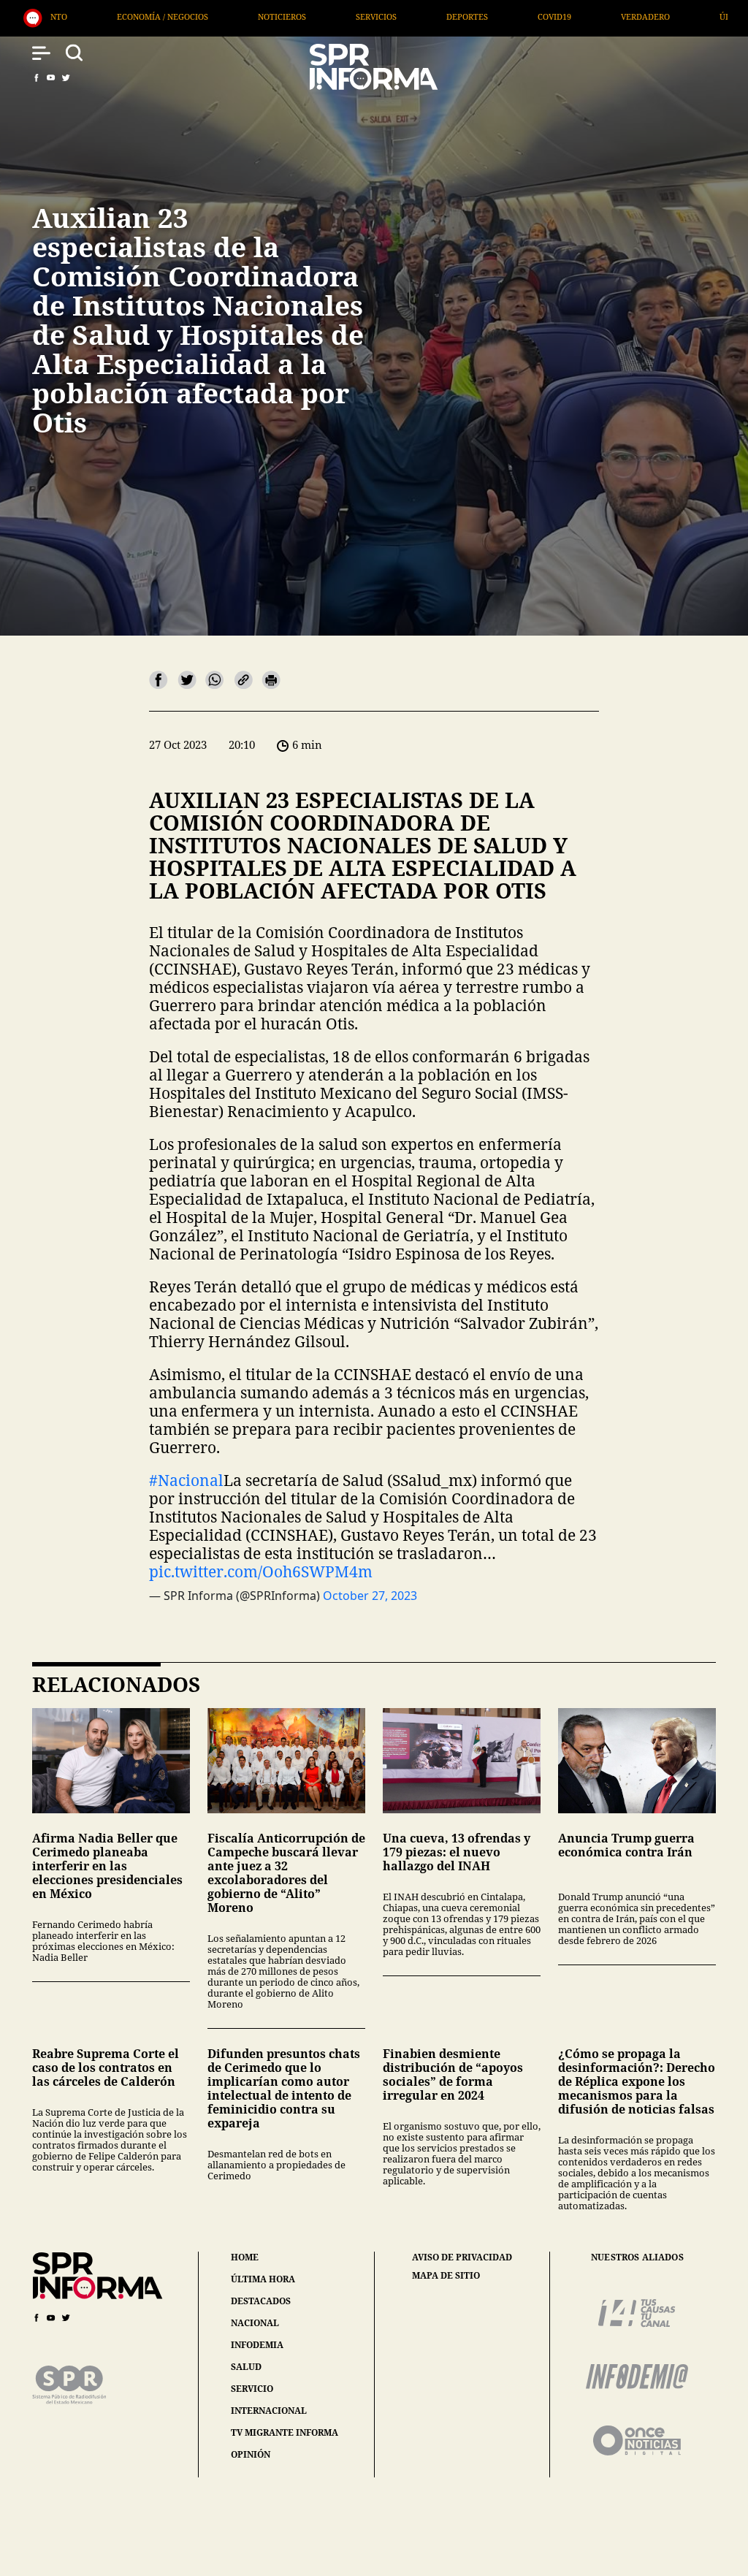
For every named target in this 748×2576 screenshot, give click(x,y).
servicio (252, 2389)
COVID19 (365, 16)
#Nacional (186, 1480)
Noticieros (92, 16)
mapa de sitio (446, 2276)
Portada (655, 16)
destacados (261, 2301)
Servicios (186, 16)
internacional (269, 2411)
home (245, 2257)
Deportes (277, 16)
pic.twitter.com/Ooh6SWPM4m (261, 1571)
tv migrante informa (285, 2432)
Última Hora (558, 16)
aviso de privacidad (462, 2257)
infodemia (257, 2345)
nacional (255, 2323)
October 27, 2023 (370, 1596)
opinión (251, 2454)
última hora (263, 2279)
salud (246, 2367)
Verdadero (455, 16)
